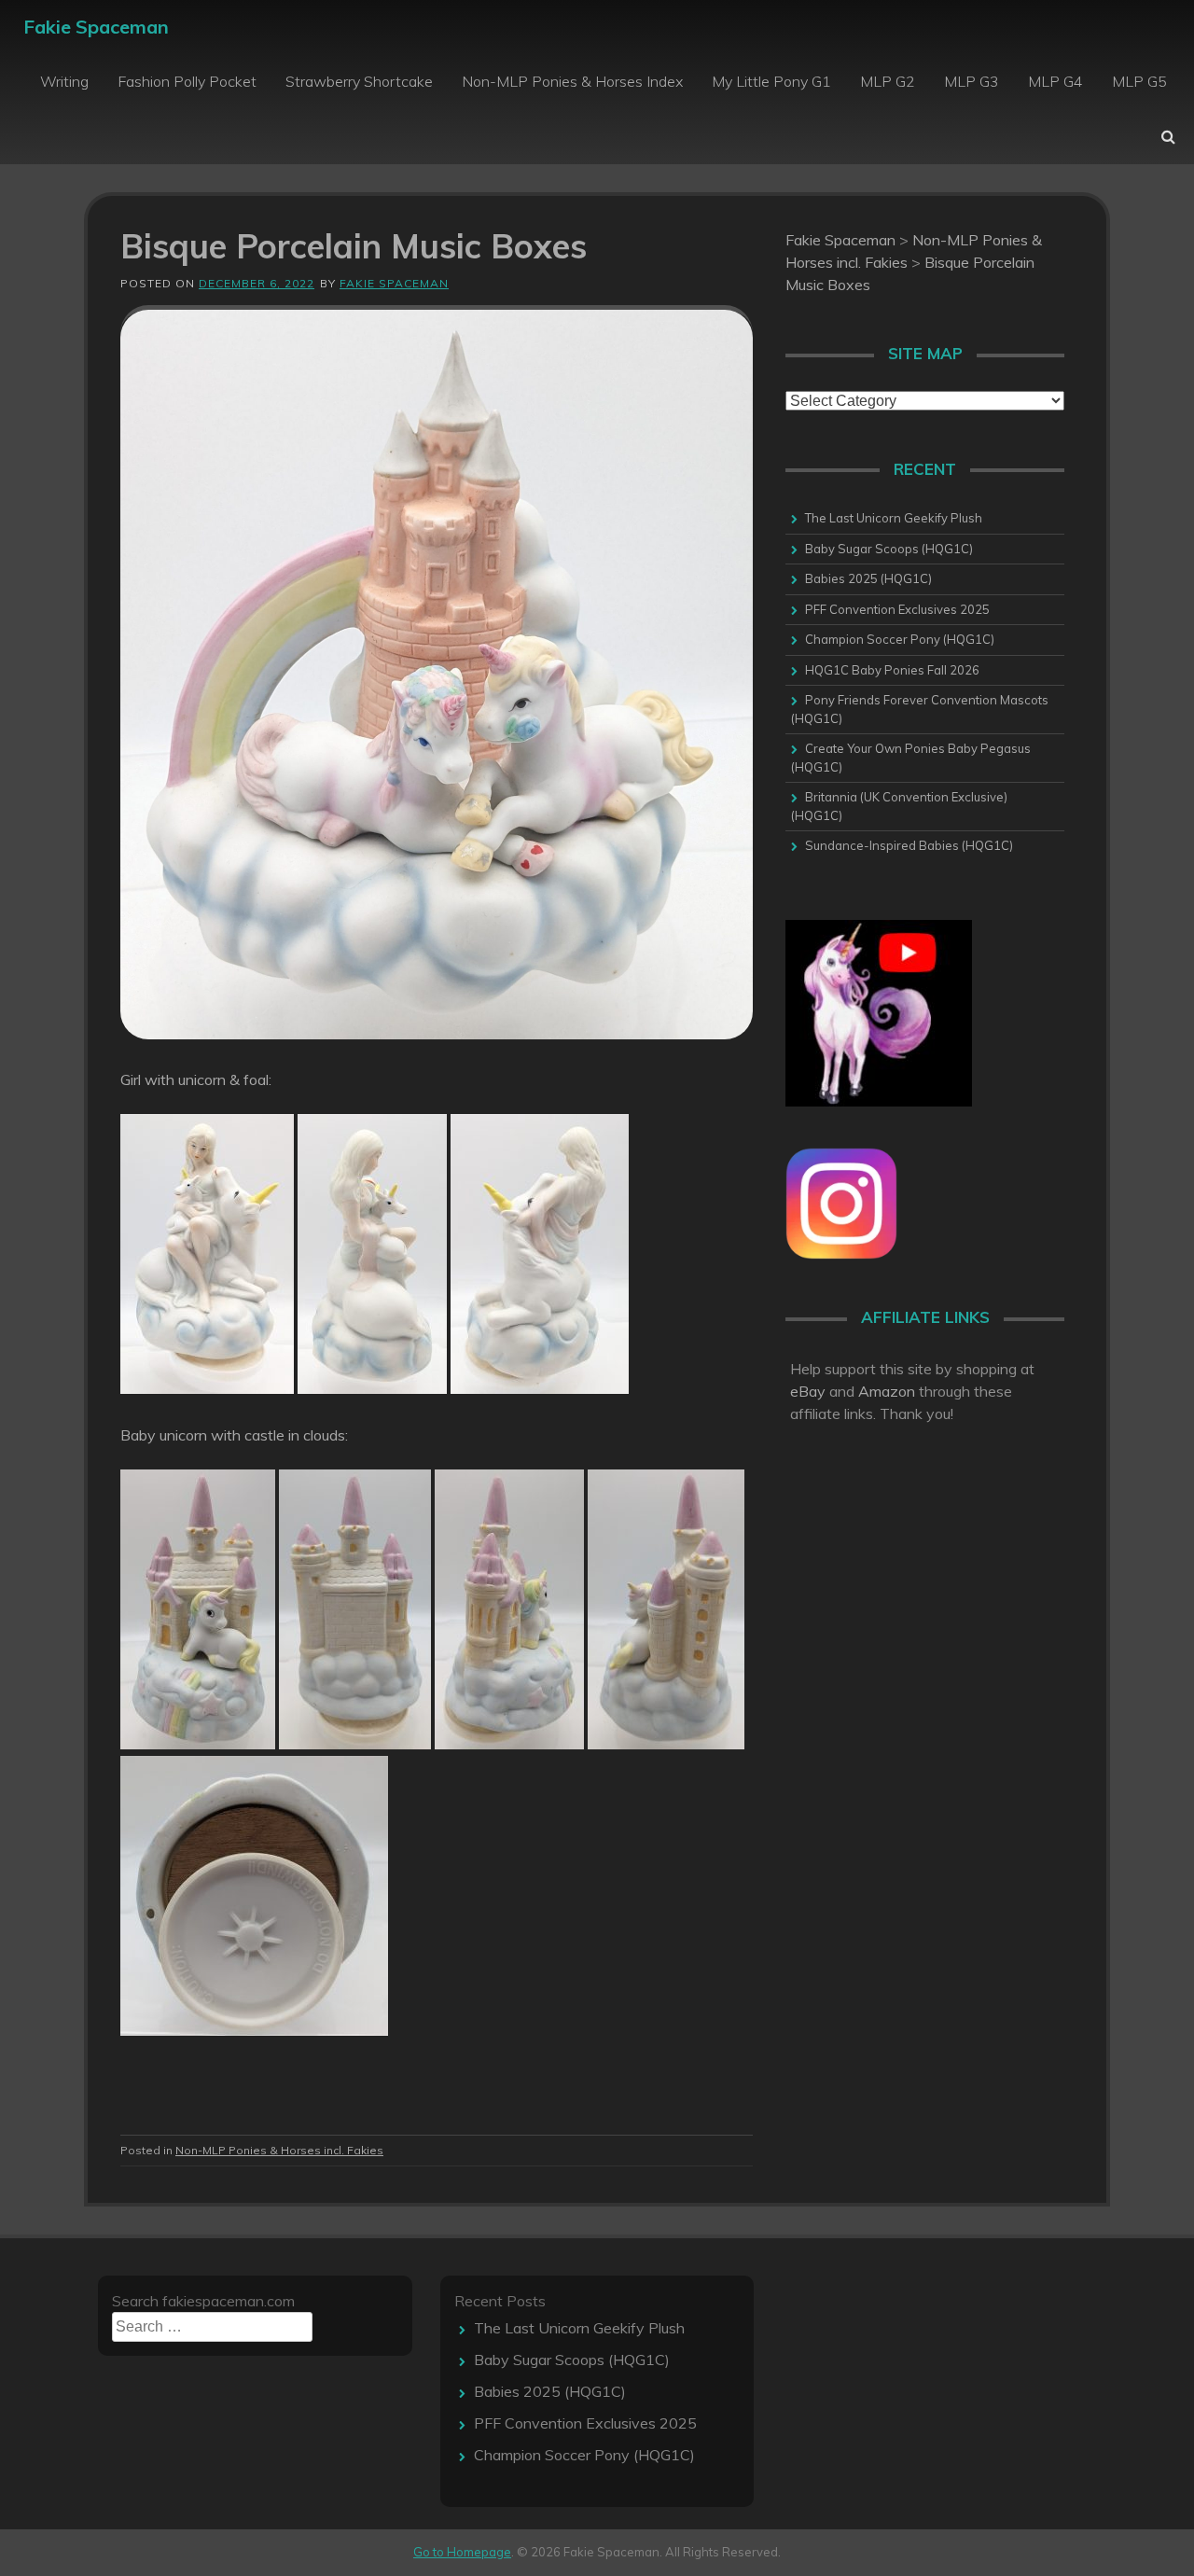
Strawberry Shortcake (359, 81)
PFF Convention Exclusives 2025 (897, 609)
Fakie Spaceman (96, 27)
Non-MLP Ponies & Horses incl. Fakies (279, 2150)
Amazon (887, 1391)
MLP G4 (1055, 81)
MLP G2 (888, 81)
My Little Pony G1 (771, 81)
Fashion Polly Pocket (187, 81)
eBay (808, 1391)
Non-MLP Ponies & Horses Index (572, 81)
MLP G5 (1139, 81)
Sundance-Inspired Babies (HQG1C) (909, 845)
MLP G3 (972, 81)
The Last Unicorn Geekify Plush (894, 518)
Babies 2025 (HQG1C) (868, 578)
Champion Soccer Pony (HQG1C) (900, 639)
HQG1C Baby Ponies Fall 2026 (892, 670)
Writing (64, 81)
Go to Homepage (462, 2552)
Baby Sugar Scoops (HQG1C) (889, 549)
